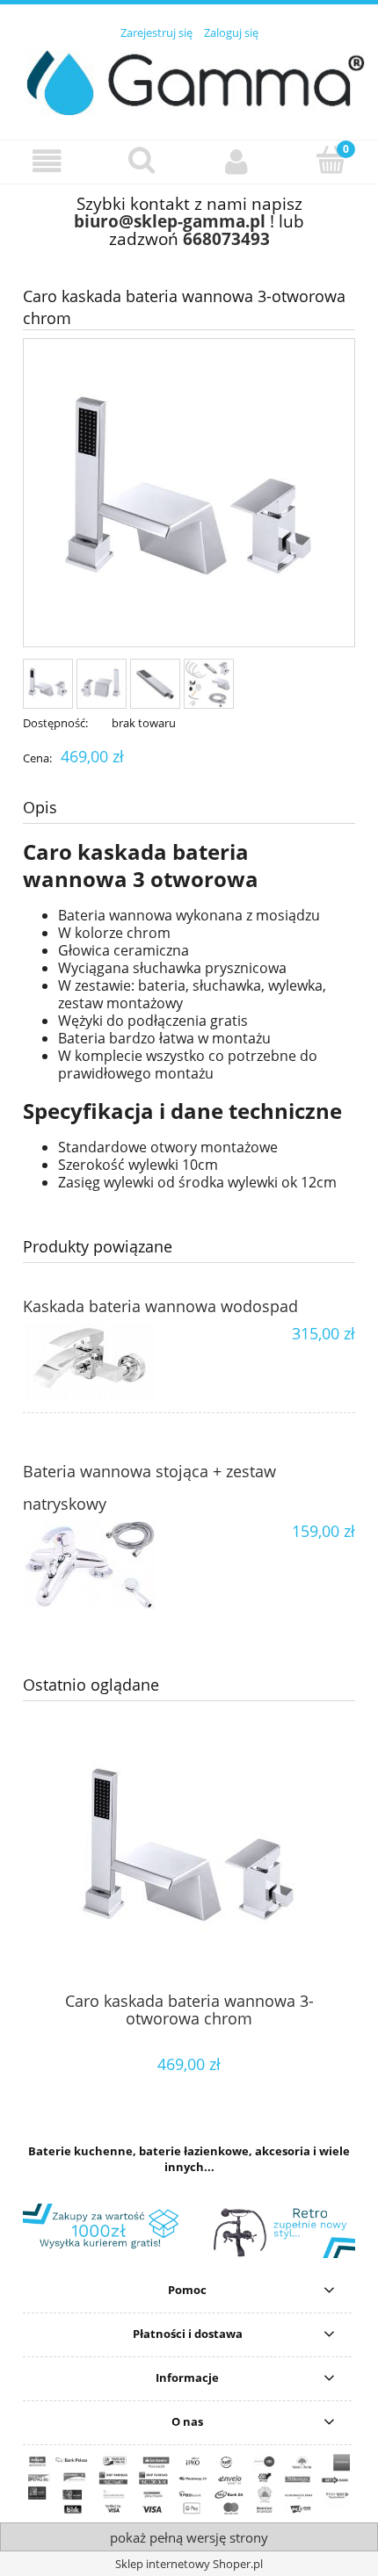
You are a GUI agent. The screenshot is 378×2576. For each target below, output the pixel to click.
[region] (189, 2231)
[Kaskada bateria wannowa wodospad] (106, 1362)
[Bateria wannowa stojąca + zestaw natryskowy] (106, 1565)
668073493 (226, 238)
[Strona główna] (189, 80)
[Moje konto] (236, 161)
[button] (47, 161)
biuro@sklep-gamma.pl (170, 221)
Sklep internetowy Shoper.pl (189, 2564)
